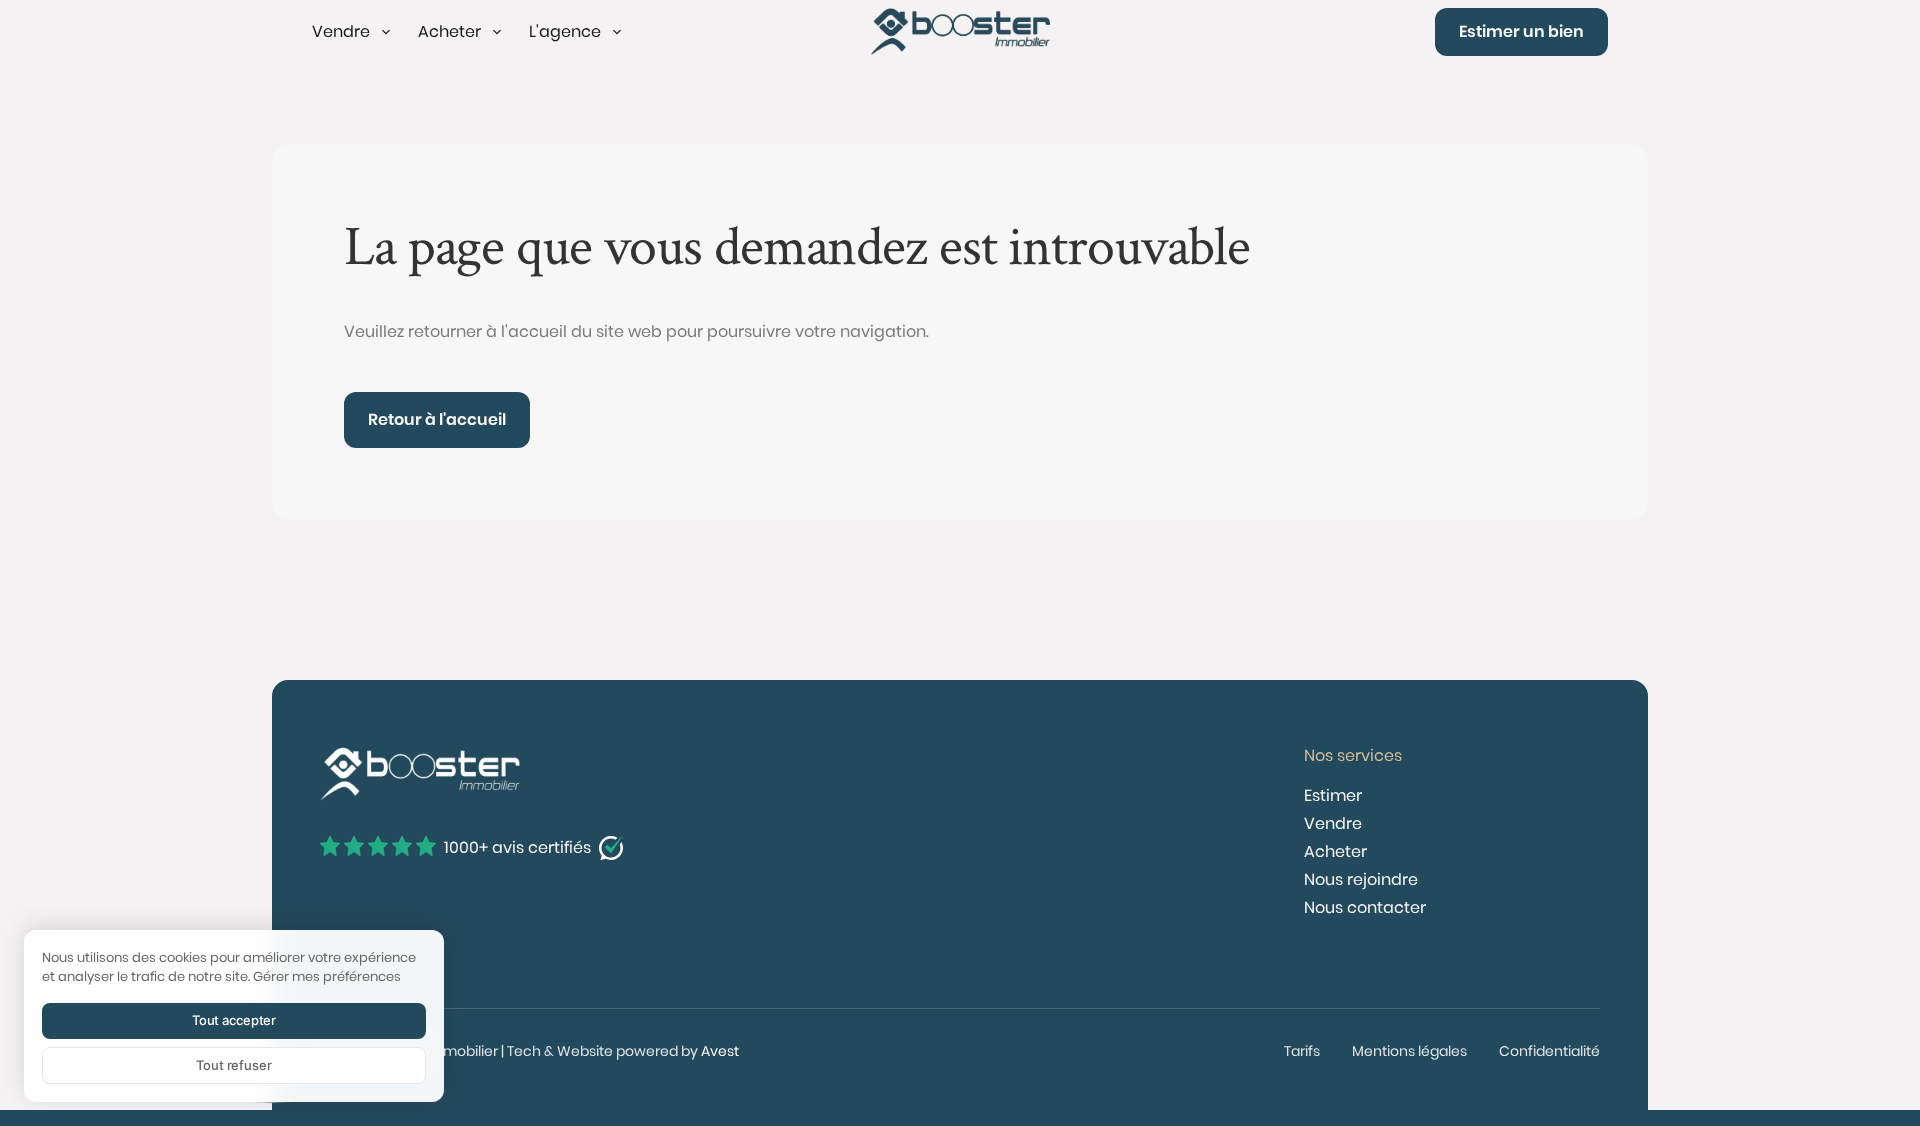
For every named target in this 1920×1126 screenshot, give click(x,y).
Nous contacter (1365, 907)
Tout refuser (233, 1065)
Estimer (1333, 795)
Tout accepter (234, 1020)
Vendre (1333, 823)
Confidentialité (1549, 1051)
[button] (353, 32)
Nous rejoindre (1361, 879)
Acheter (1335, 851)
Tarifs (1302, 1051)
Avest (720, 1051)
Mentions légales (1409, 1051)
